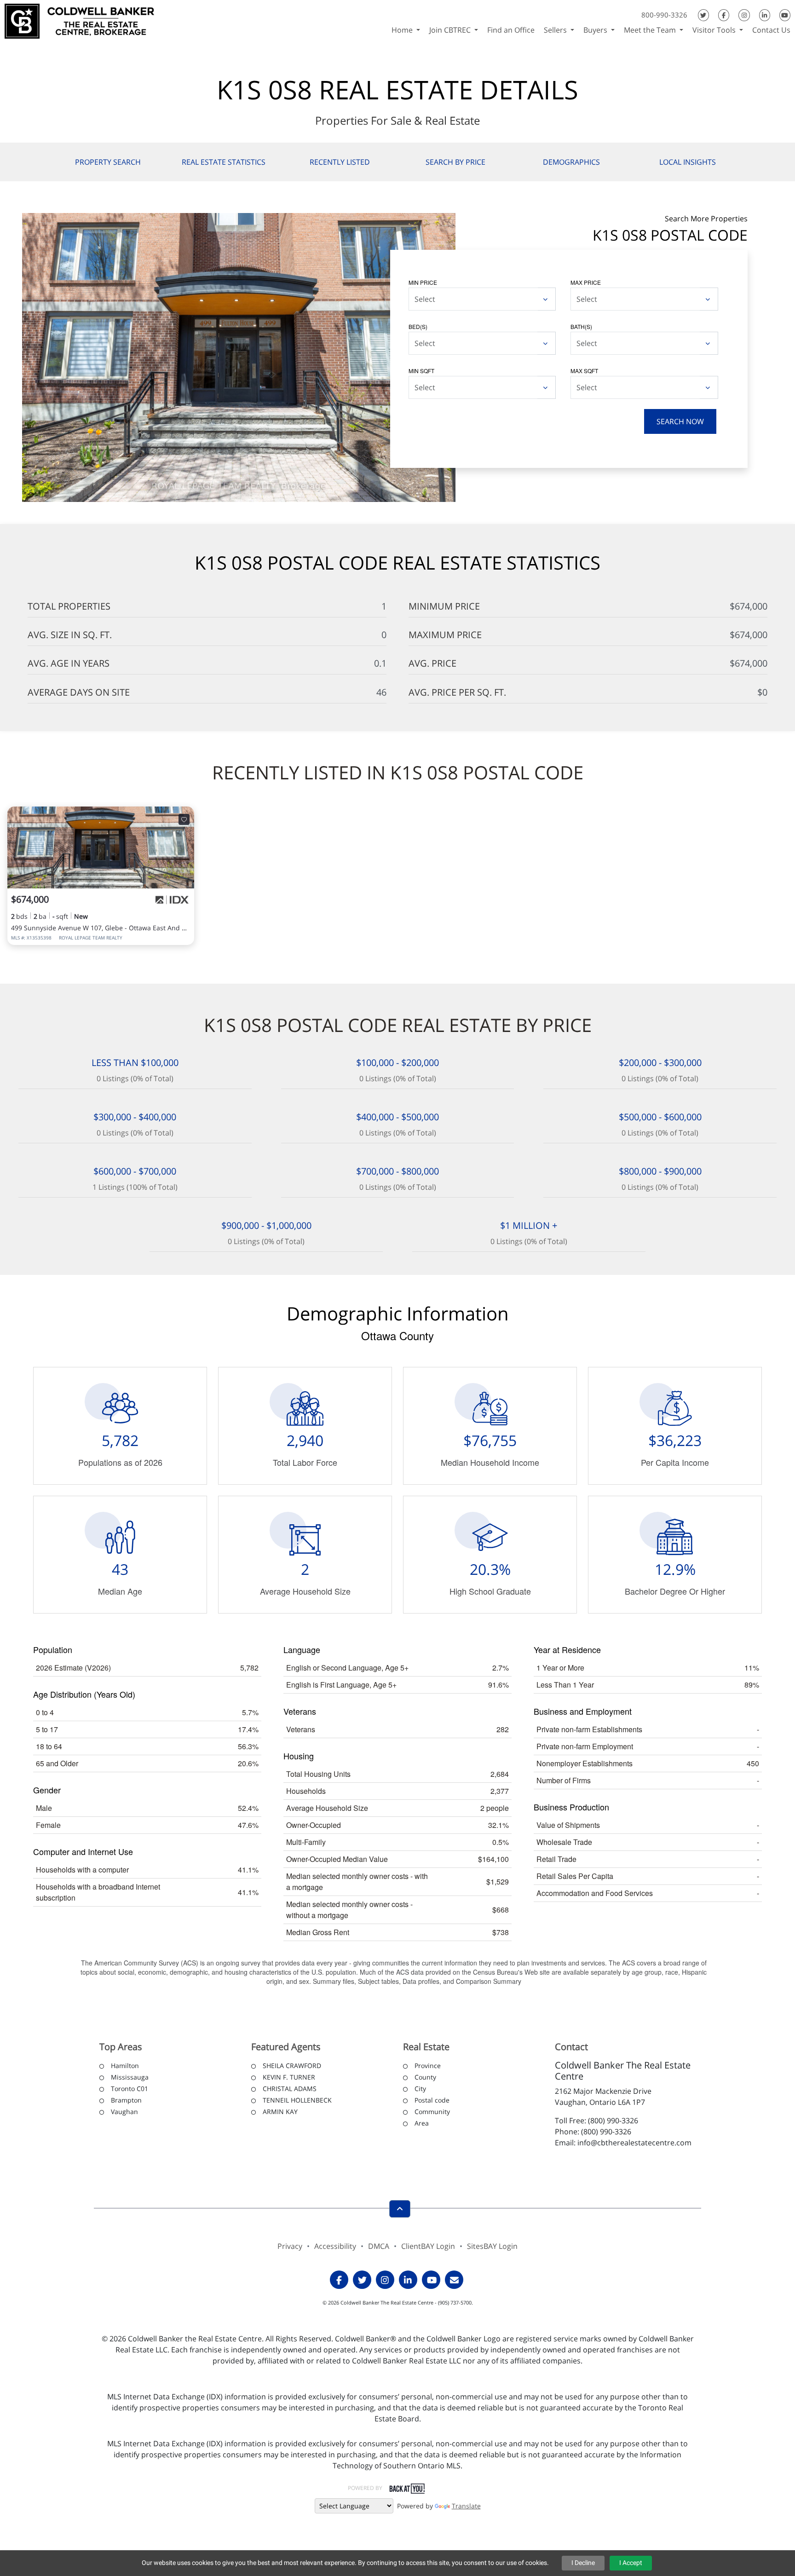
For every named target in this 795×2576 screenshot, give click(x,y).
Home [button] (403, 30)
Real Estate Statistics (224, 162)
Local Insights (688, 162)
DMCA (379, 2246)
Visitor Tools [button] (715, 30)
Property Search (108, 162)
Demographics (571, 162)
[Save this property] (184, 819)
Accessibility (335, 2246)
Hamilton (125, 2066)
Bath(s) (581, 326)
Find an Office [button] (511, 30)
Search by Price (455, 162)
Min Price (423, 282)
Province (428, 2066)
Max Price (586, 282)
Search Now (680, 421)
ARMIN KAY (280, 2112)
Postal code (432, 2100)
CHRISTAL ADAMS (290, 2089)
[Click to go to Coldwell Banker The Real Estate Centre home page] (79, 20)
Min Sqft (421, 371)
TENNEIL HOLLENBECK (297, 2100)
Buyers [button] (596, 30)
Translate (466, 2506)
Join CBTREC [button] (451, 30)
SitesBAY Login (492, 2246)
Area (422, 2123)
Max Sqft (584, 371)
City (420, 2089)
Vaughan (124, 2112)
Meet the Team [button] (651, 30)
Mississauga (130, 2077)
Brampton (126, 2100)
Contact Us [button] (771, 30)
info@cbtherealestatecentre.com (634, 2143)
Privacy (290, 2246)
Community (432, 2112)
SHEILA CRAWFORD (292, 2066)
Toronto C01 (130, 2089)
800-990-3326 (664, 15)
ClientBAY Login (428, 2246)
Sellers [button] (556, 30)
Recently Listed (340, 162)
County (425, 2077)
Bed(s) (418, 326)
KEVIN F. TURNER (289, 2077)
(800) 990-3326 (613, 2121)
